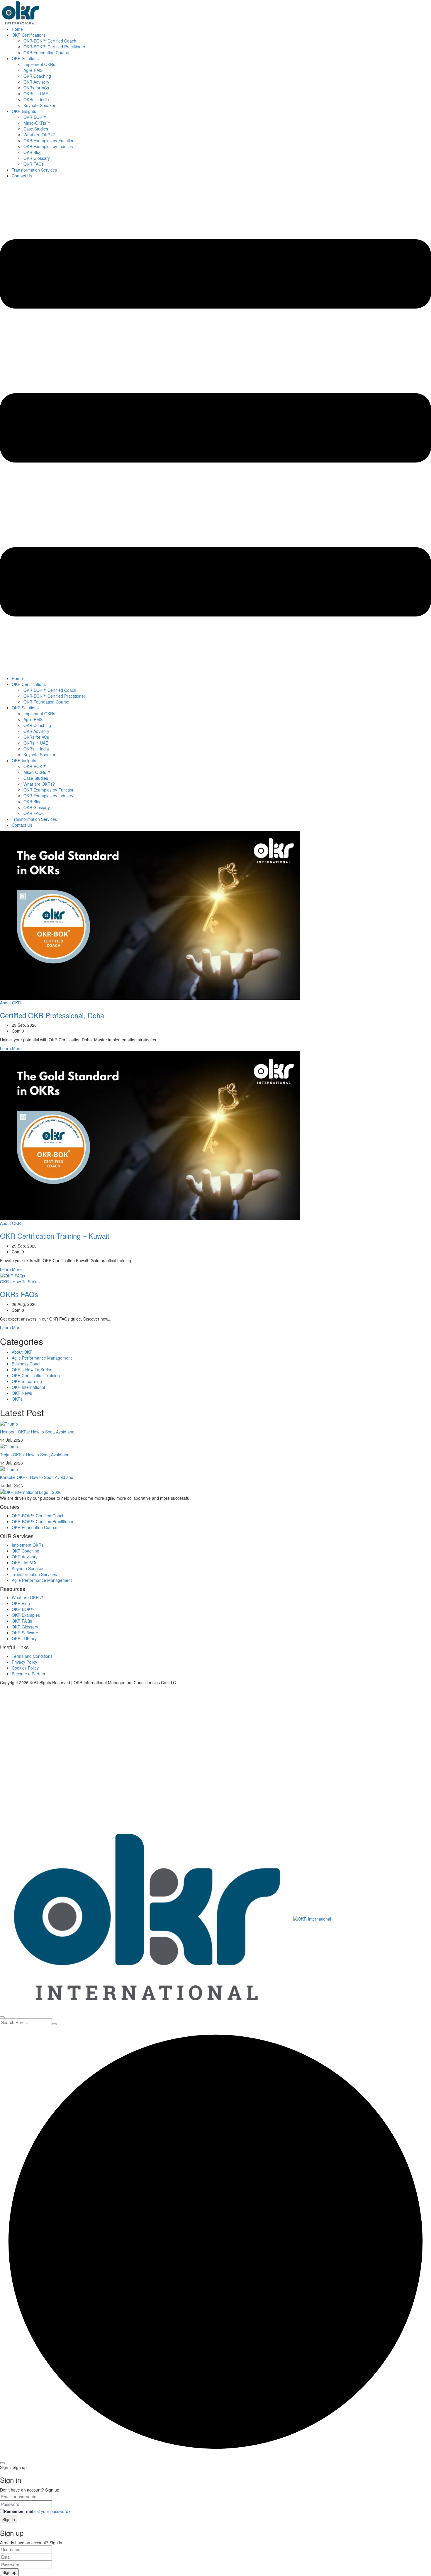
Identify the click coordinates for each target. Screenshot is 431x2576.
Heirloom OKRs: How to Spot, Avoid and (37, 1432)
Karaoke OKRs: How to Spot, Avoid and (37, 1477)
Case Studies (36, 129)
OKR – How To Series (32, 1370)
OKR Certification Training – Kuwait (55, 1236)
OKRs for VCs (36, 88)
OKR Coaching (37, 76)
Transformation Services (34, 170)
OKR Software (25, 1633)
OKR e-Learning (27, 1381)
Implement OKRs (39, 64)
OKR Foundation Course (46, 52)
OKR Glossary (37, 158)
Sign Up (33, 1816)
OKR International (28, 1387)
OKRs (17, 1399)
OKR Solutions (25, 58)
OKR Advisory (36, 82)
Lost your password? (51, 2511)
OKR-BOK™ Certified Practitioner (54, 47)
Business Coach (27, 1364)
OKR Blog (33, 152)
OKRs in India (36, 99)
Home (17, 29)
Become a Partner (29, 1674)
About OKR (10, 1003)
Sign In (47, 1816)
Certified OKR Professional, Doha (52, 1015)
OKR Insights (24, 111)
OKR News (22, 1393)
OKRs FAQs (19, 1294)
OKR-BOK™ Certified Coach (50, 41)
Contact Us (22, 176)
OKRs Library (24, 1638)
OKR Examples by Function (49, 140)
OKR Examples (26, 1615)
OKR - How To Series (20, 1282)
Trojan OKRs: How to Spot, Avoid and (35, 1455)
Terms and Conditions (32, 1656)
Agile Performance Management (42, 1358)
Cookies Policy (25, 1668)
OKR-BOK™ (35, 117)
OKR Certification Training (36, 1375)
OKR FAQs (34, 164)
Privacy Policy (24, 1662)
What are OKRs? (39, 135)
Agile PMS (33, 70)
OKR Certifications (29, 35)
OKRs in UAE (36, 94)
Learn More (11, 1048)
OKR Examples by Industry (48, 146)
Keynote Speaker (39, 105)
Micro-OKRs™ (37, 123)
